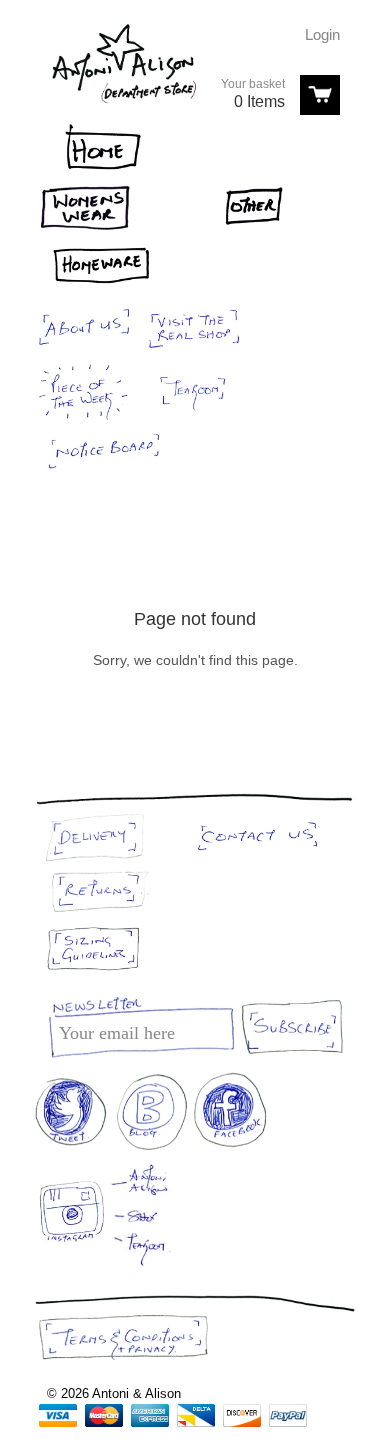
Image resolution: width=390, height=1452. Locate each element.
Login (322, 34)
